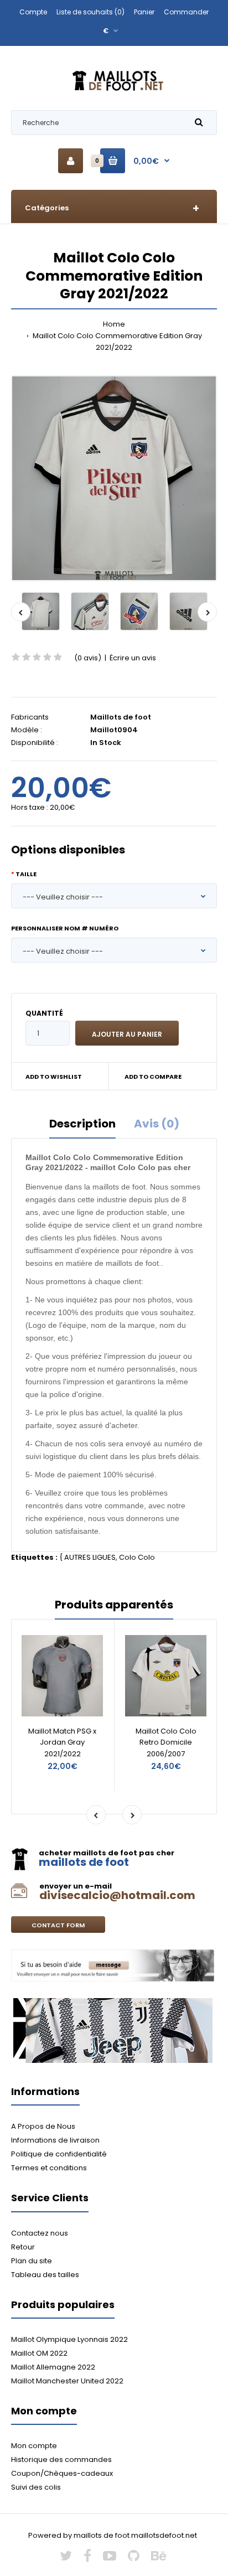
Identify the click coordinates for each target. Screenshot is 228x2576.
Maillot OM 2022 (39, 2353)
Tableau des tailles (45, 2275)
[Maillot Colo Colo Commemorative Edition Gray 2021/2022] (114, 478)
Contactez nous (40, 2233)
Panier (144, 12)
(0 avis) (88, 658)
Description (82, 1124)
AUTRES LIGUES (90, 1557)
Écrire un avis (133, 658)
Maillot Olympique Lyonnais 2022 (69, 2339)
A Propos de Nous (43, 2126)
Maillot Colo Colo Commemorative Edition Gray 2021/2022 (116, 342)
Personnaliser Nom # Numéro (65, 928)
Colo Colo (137, 1557)
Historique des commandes (61, 2459)
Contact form (58, 1925)
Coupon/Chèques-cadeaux (62, 2473)
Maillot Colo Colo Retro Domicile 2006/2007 (166, 1743)
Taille (26, 874)
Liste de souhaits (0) (90, 12)
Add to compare (153, 1077)
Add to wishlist (54, 1077)
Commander (186, 12)
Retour (23, 2247)
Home (114, 324)
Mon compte (34, 2446)
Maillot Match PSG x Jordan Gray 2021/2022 (62, 1743)
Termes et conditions (49, 2168)
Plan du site (32, 2261)
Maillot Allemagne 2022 (53, 2367)
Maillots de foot (121, 717)
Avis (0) (157, 1124)
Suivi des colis (36, 2487)
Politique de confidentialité (59, 2154)
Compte (33, 12)
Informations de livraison (55, 2140)
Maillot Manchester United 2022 (67, 2381)
